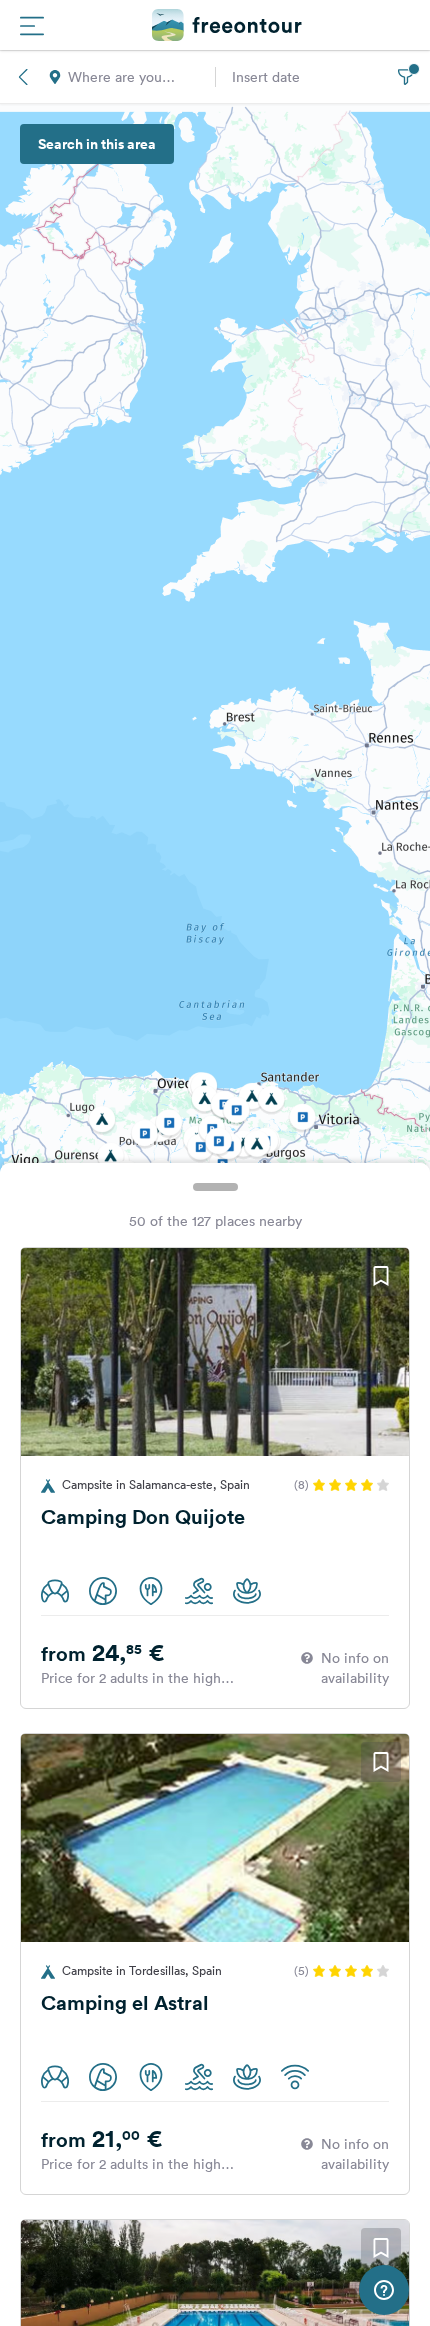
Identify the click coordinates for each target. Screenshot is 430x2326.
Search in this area (97, 144)
